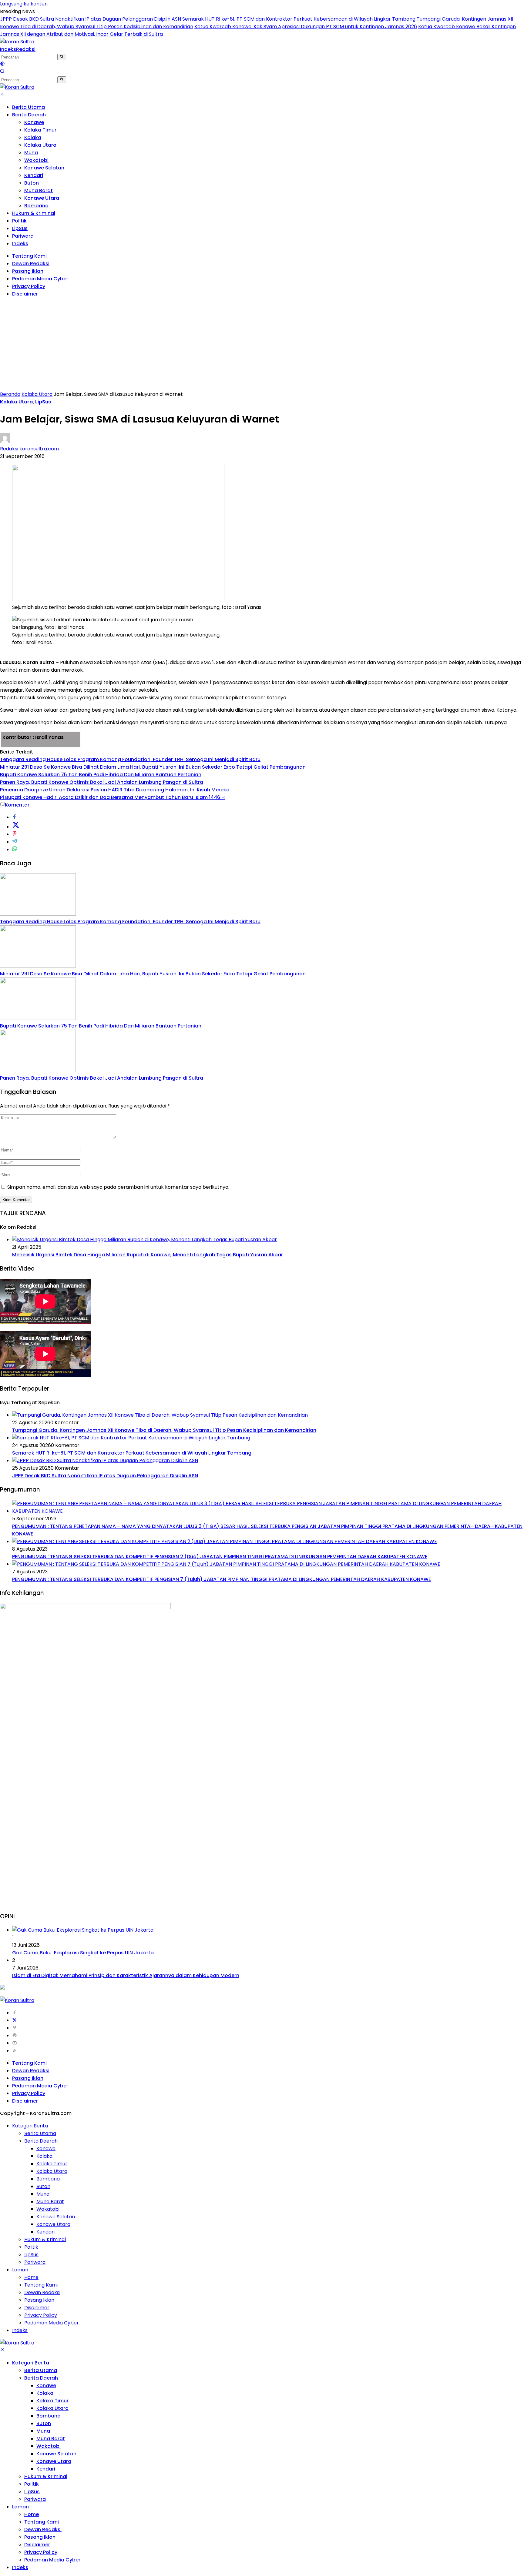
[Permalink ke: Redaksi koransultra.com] (5, 441)
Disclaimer (25, 294)
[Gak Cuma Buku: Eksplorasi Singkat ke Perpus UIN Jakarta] (83, 1930)
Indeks (8, 49)
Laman (20, 2270)
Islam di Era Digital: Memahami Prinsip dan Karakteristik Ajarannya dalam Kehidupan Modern (126, 1975)
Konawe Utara (42, 198)
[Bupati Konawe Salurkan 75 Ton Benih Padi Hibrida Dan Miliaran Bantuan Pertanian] (38, 1018)
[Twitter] (15, 2020)
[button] (62, 57)
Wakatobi (36, 160)
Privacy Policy (29, 286)
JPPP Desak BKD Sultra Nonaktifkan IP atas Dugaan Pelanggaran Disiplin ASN (91, 19)
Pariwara (23, 236)
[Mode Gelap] (2, 64)
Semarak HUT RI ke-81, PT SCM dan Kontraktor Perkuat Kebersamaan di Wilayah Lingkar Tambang (299, 19)
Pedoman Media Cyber (40, 279)
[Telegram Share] (15, 842)
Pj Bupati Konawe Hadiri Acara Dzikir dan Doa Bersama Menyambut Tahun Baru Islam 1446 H (112, 797)
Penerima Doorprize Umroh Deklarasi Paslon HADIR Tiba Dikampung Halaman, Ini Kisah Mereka (115, 790)
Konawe (34, 122)
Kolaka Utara (40, 145)
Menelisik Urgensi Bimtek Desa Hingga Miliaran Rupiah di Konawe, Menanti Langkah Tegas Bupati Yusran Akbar (148, 1255)
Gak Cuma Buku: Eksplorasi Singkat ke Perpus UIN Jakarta (83, 1953)
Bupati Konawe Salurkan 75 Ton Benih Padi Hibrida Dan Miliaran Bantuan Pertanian (101, 775)
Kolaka (33, 137)
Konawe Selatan (44, 168)
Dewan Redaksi (31, 264)
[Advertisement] (262, 345)
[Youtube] (15, 2043)
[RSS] (15, 2051)
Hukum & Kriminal (34, 213)
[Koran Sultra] (17, 42)
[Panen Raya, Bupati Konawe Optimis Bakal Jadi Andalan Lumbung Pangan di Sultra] (38, 1070)
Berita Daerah (29, 115)
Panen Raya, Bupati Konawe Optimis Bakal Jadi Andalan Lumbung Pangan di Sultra (102, 782)
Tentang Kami (29, 256)
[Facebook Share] (15, 817)
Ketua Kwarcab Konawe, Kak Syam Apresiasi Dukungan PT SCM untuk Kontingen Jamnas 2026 (306, 27)
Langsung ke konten (24, 4)
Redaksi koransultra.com (29, 449)
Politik (19, 221)
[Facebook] (15, 2013)
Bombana (36, 206)
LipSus (20, 228)
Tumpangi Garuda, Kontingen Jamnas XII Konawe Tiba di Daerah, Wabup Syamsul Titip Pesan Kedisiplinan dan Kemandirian (164, 1430)
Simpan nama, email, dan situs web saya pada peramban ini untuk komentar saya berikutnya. (118, 1187)
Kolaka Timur (40, 130)
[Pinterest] (15, 2028)
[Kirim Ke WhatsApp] (15, 849)
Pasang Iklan (28, 271)
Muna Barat (39, 190)
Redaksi (26, 49)
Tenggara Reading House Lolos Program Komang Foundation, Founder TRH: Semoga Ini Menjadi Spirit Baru (130, 759)
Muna (31, 153)
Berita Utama (29, 107)
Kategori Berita (30, 2126)
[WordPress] (15, 2035)
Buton (32, 183)
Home (31, 2277)
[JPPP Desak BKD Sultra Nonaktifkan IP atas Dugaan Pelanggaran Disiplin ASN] (105, 1460)
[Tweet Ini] (16, 827)
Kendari (34, 175)
